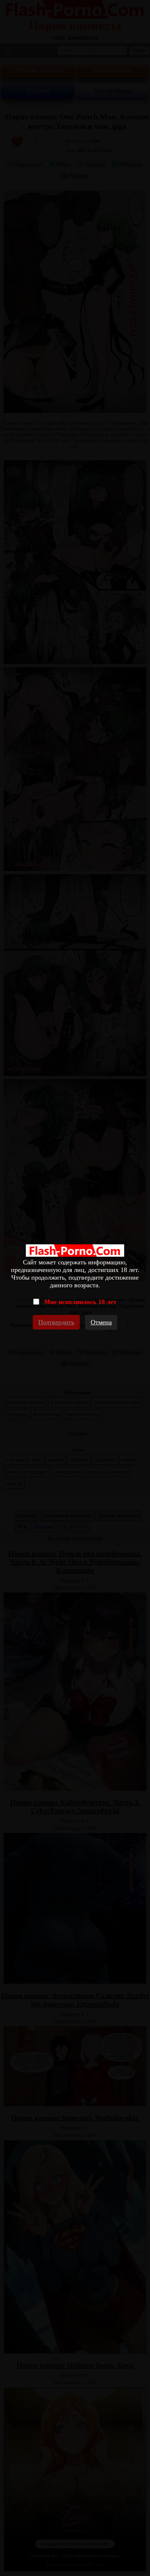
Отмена (101, 1322)
